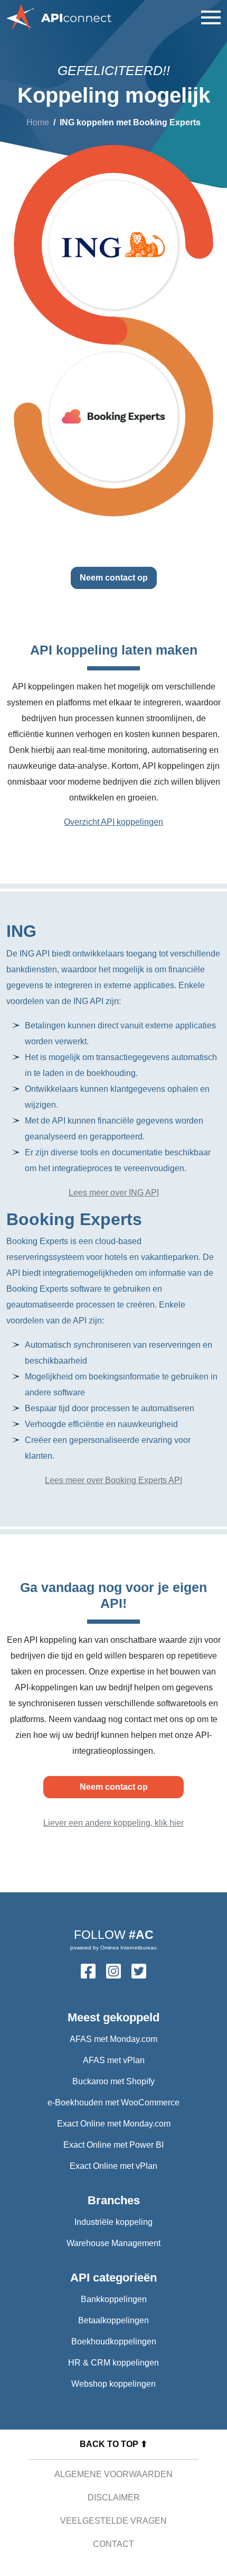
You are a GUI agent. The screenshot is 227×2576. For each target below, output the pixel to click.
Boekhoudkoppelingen (114, 2342)
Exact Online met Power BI (113, 2145)
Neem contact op (114, 578)
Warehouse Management (113, 2243)
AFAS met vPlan (114, 2060)
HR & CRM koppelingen (113, 2363)
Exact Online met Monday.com (114, 2124)
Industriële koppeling (113, 2222)
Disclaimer (114, 2497)
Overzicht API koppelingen (113, 822)
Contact (113, 2544)
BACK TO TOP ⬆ (113, 2444)
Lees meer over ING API (114, 1193)
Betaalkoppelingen (113, 2320)
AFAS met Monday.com (113, 2039)
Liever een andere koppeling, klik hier (113, 1823)
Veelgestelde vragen (113, 2521)
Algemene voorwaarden (113, 2474)
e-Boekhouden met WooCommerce (113, 2103)
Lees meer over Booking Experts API (113, 1480)
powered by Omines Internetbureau (113, 1948)
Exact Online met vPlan (113, 2166)
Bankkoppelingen (114, 2299)
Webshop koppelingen (113, 2384)
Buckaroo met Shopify (113, 2081)
